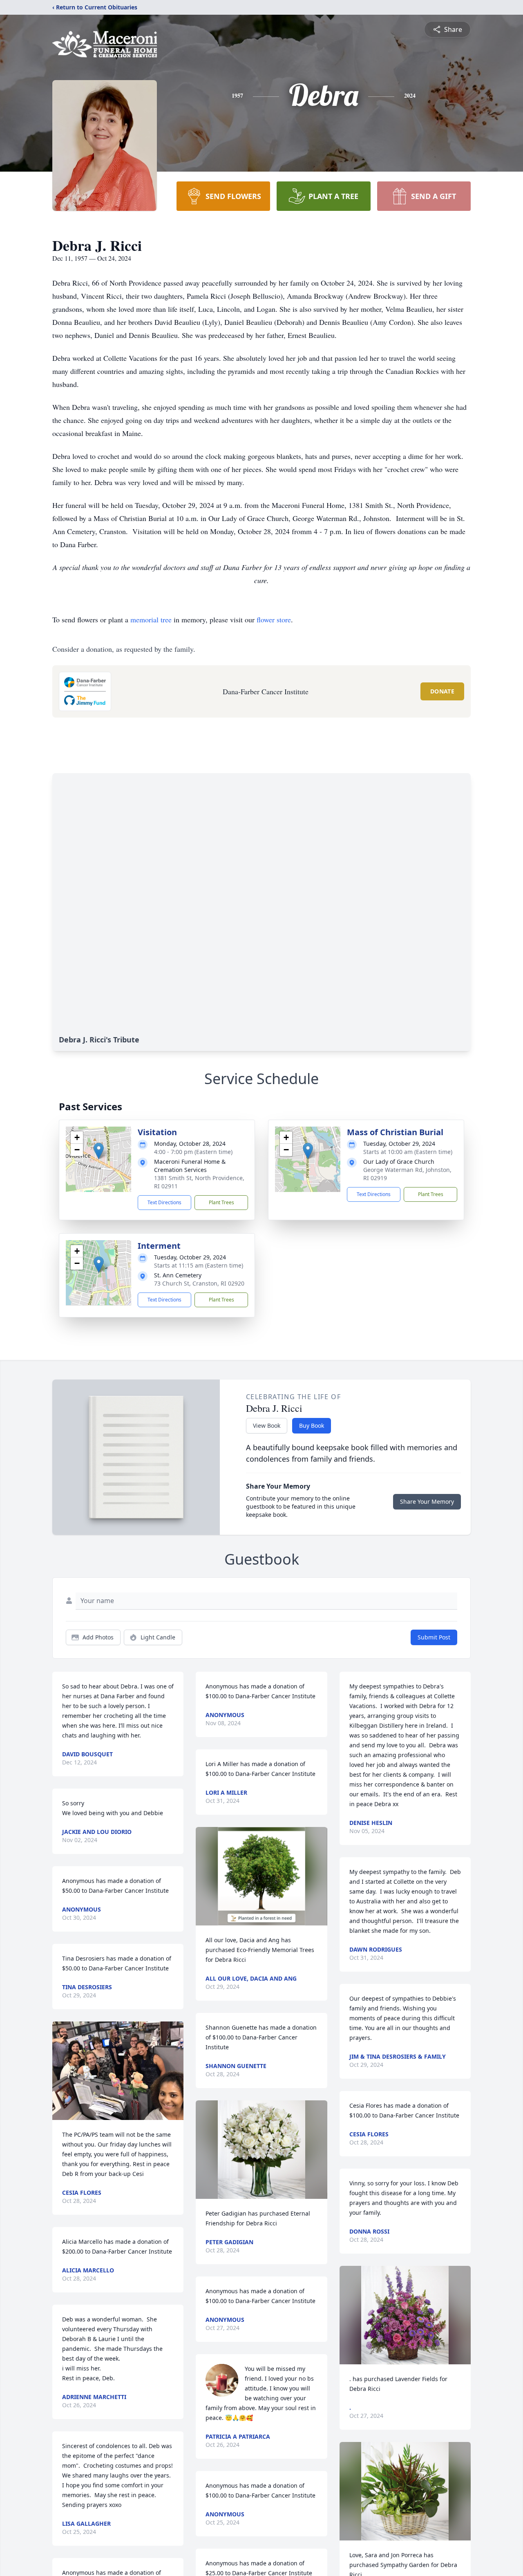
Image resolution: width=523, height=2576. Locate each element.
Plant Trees (221, 1202)
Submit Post (434, 1637)
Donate (442, 691)
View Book (267, 1426)
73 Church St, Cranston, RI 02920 (199, 1283)
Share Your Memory (427, 1502)
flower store (274, 619)
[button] (99, 1151)
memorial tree (151, 619)
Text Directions (164, 1202)
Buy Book (312, 1426)
